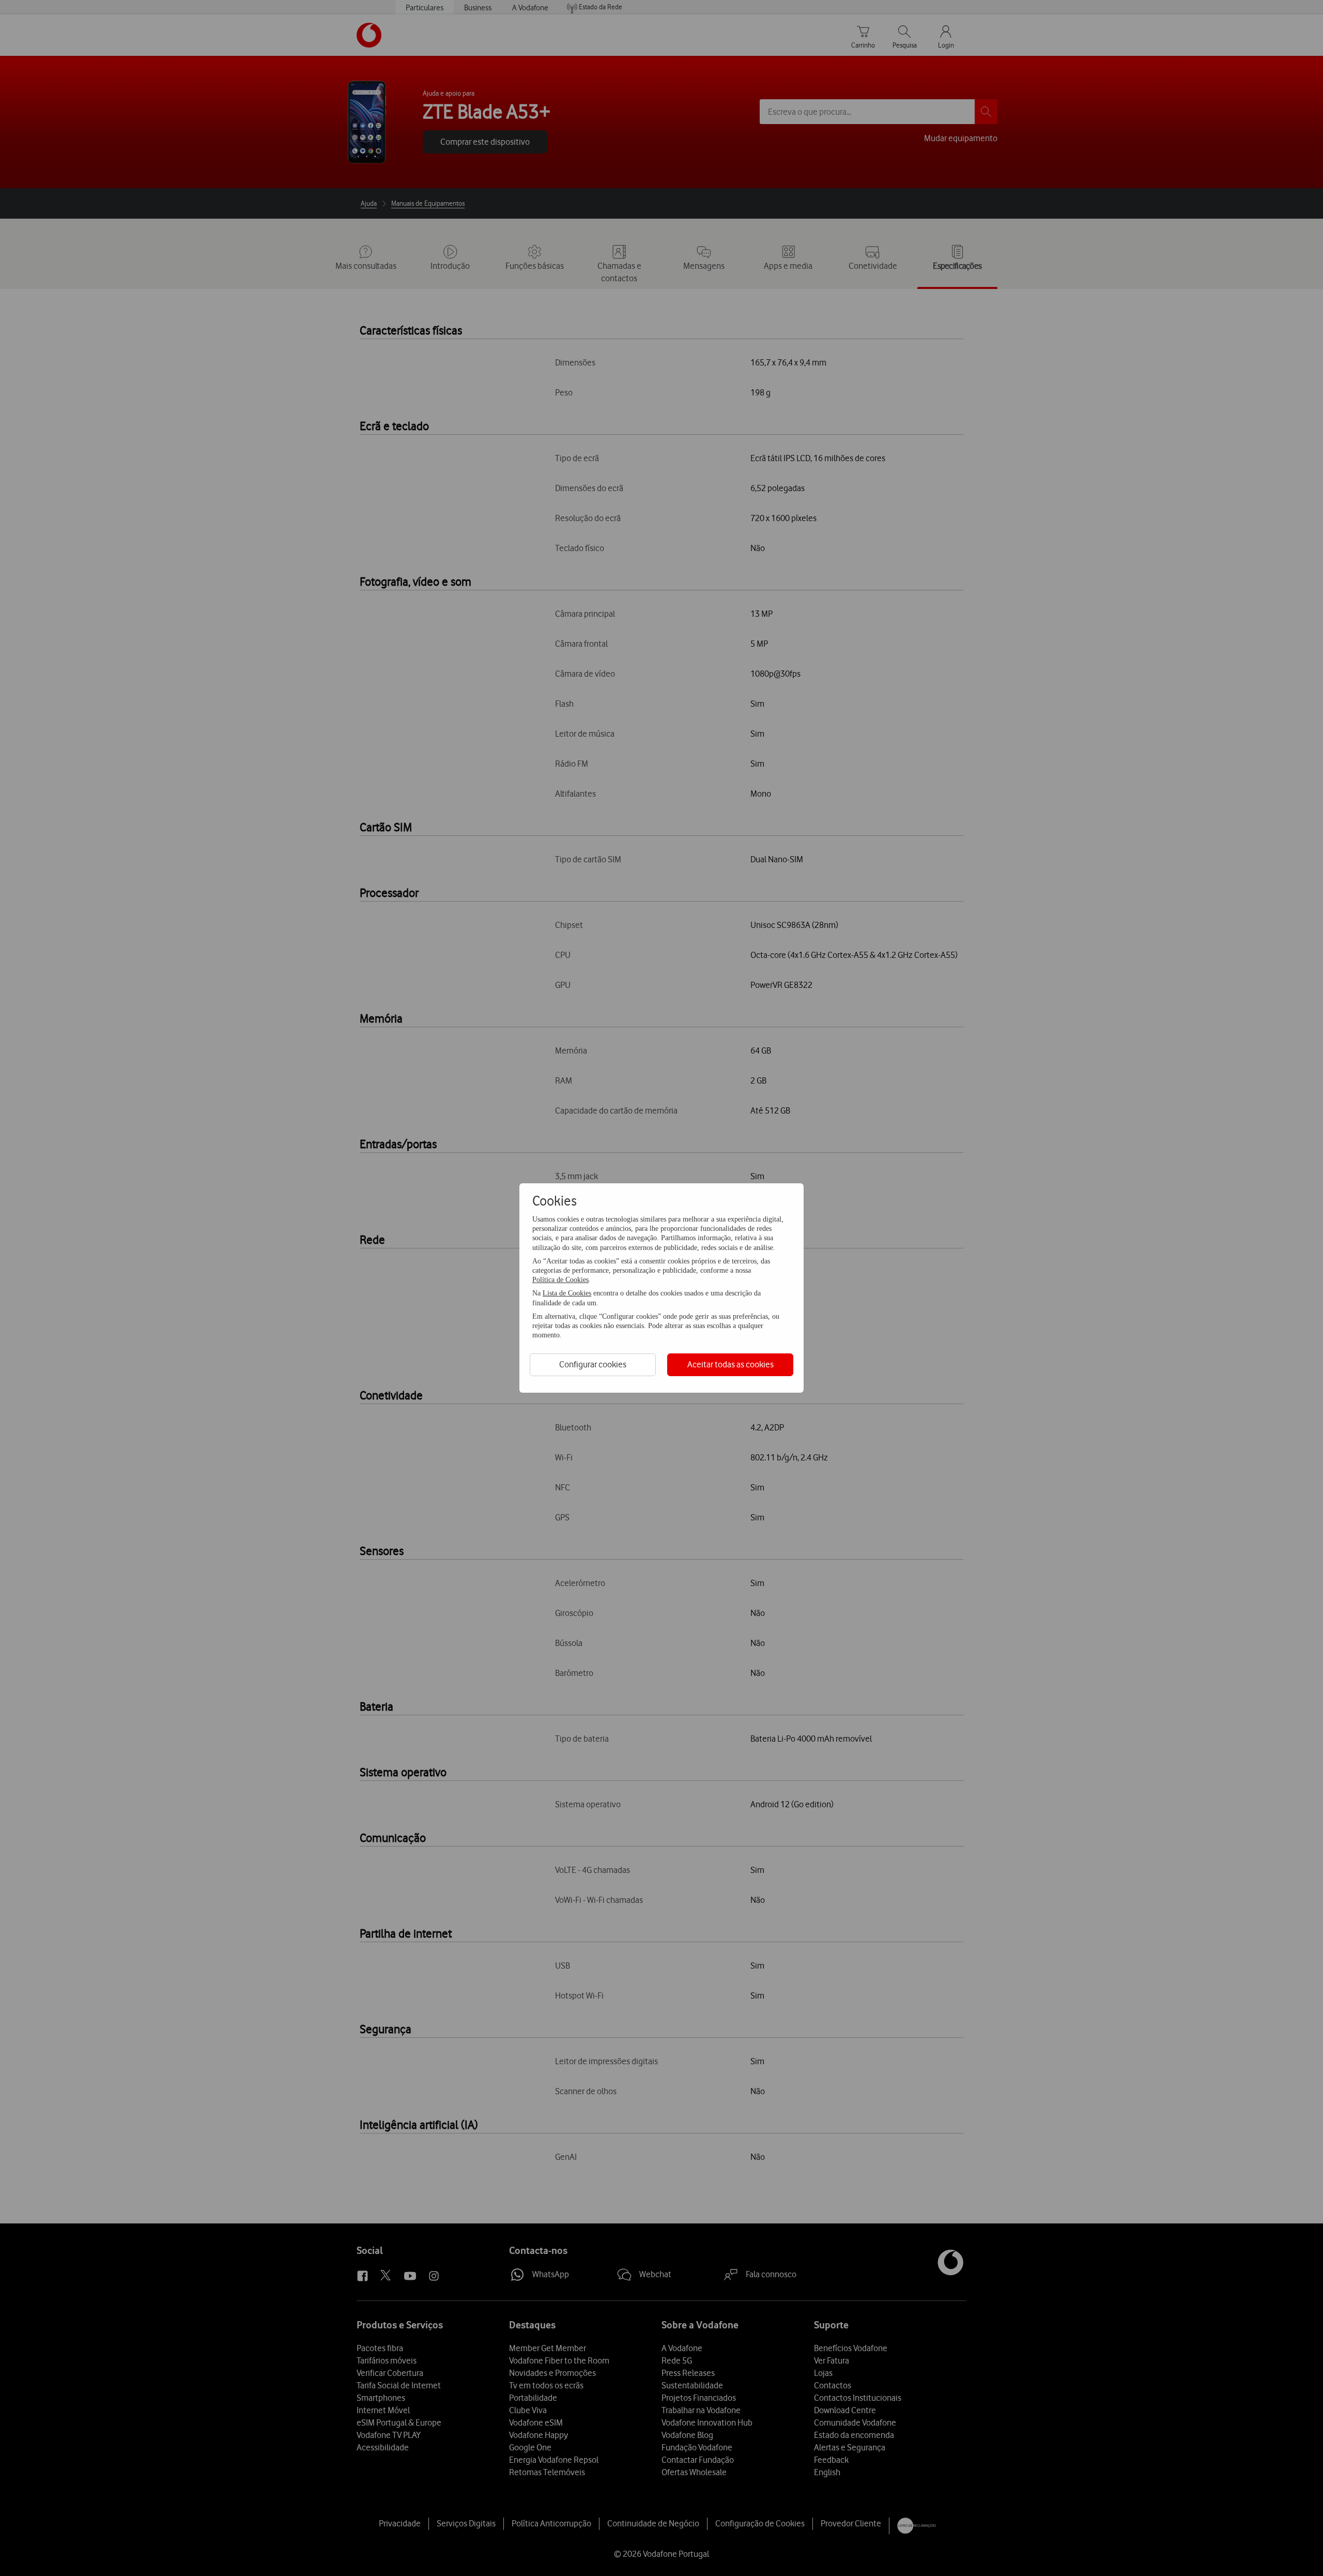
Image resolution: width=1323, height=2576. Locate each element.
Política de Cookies (560, 1280)
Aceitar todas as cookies (730, 1364)
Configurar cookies (593, 1364)
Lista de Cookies (567, 1293)
